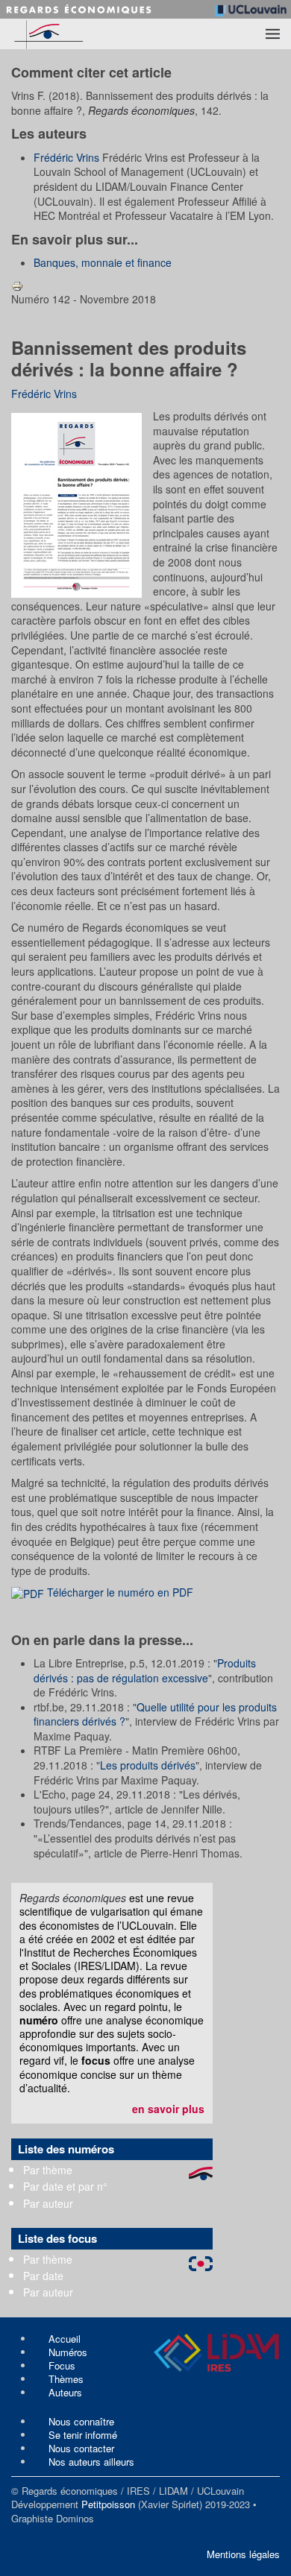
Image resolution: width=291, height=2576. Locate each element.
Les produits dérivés (148, 1765)
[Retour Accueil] (75, 34)
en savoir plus (168, 2109)
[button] (273, 34)
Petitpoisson (108, 2504)
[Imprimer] (17, 285)
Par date (43, 2276)
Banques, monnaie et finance (103, 262)
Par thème (48, 2170)
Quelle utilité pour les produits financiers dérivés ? (155, 1714)
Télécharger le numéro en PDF (119, 1592)
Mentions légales (243, 2554)
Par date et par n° (65, 2186)
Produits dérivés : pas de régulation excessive (145, 1670)
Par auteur (48, 2203)
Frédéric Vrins (66, 157)
